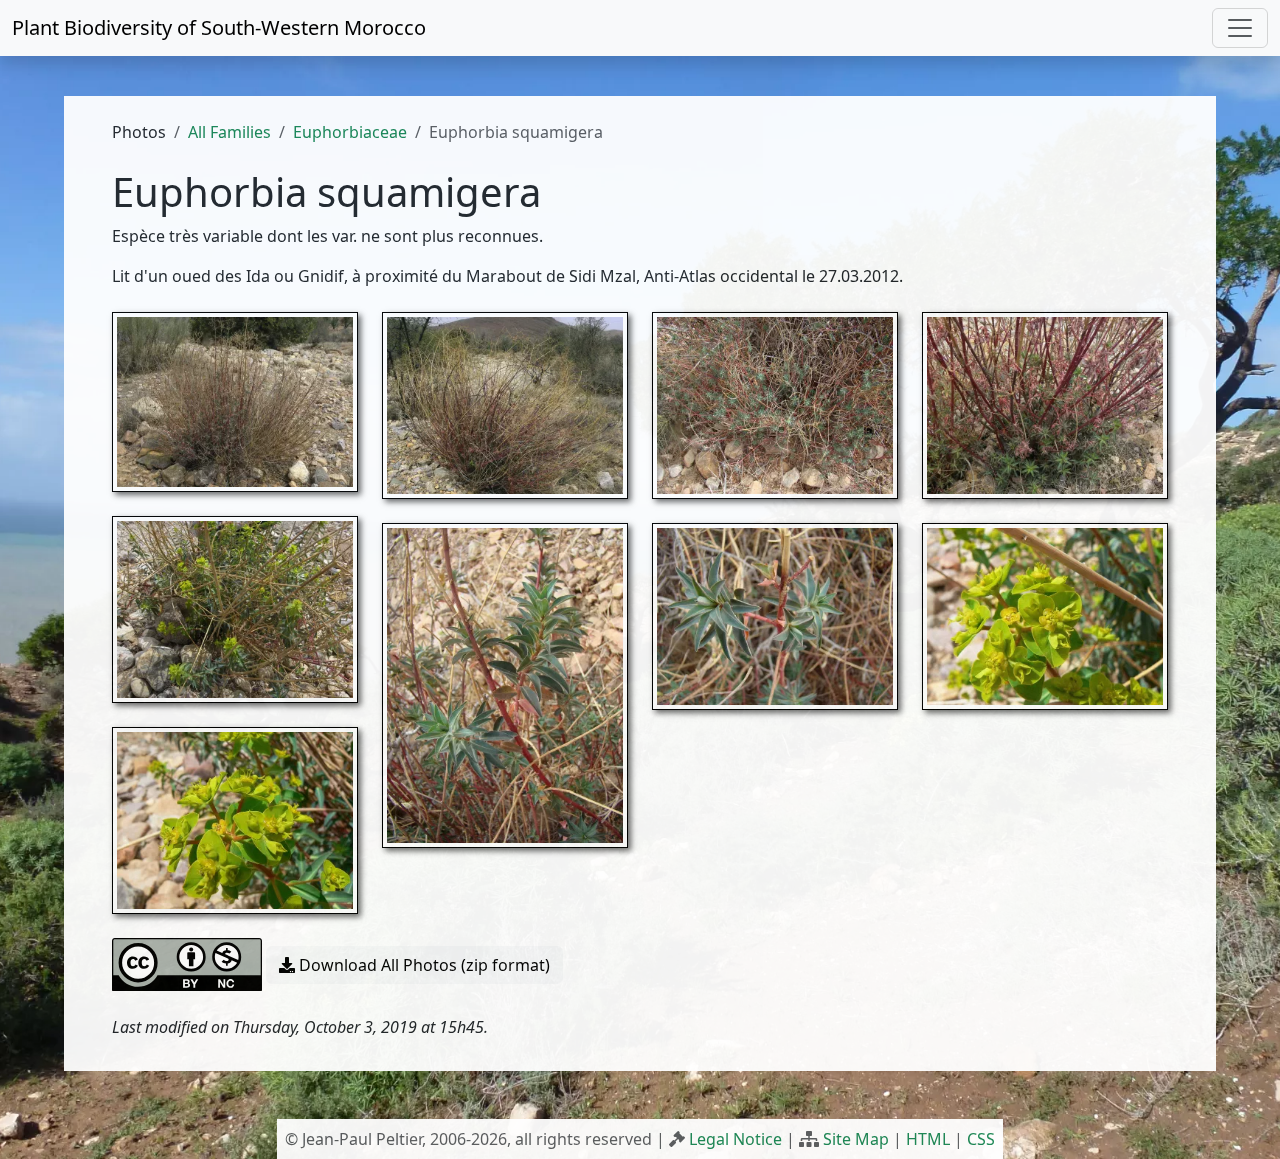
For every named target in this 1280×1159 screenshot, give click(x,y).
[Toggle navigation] (1240, 28)
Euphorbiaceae (350, 132)
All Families (229, 132)
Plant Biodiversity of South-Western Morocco (219, 27)
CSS (981, 1139)
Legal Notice (735, 1139)
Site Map (856, 1139)
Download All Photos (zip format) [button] (422, 965)
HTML (928, 1139)
